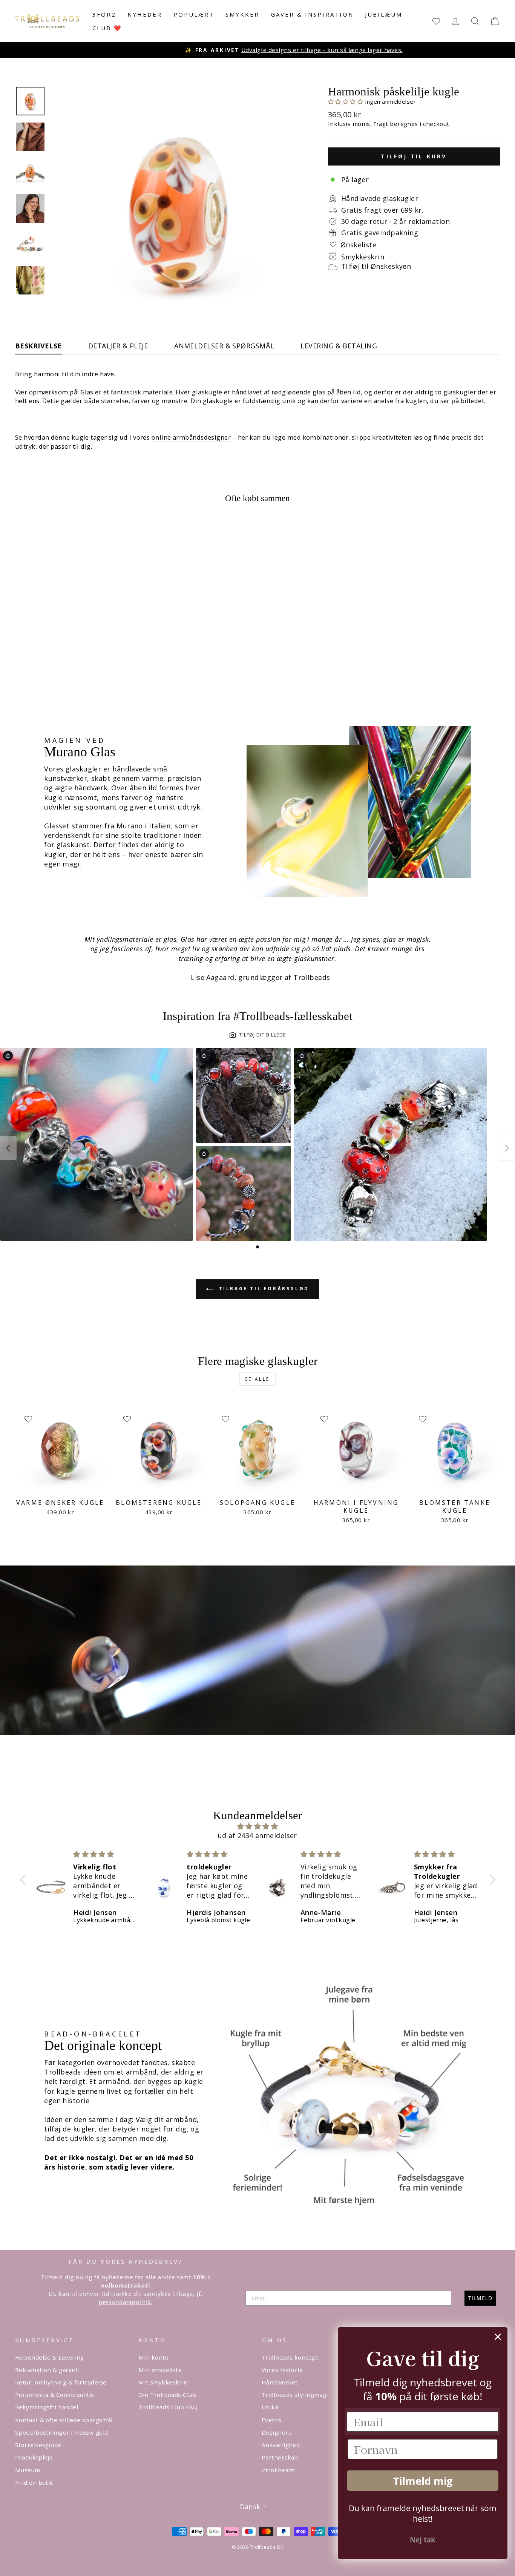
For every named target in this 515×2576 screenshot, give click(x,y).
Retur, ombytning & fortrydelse (61, 2382)
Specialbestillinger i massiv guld (62, 2432)
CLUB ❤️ (107, 28)
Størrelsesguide (38, 2445)
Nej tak (423, 2540)
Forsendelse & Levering (50, 2357)
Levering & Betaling (339, 346)
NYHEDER (145, 14)
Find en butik (34, 2482)
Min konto (153, 2357)
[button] (346, 101)
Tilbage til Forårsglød (263, 1289)
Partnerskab (280, 2457)
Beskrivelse (38, 346)
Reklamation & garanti (47, 2370)
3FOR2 (104, 14)
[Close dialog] (498, 2337)
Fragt (381, 124)
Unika (270, 2407)
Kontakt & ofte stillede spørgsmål (64, 2420)
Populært (194, 14)
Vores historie (282, 2370)
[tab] (257, 1247)
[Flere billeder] (507, 1148)
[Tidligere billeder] (8, 1148)
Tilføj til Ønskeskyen (376, 266)
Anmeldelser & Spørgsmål (224, 346)
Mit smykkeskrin (163, 2382)
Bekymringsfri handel (47, 2407)
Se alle (257, 1379)
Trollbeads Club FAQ (168, 2407)
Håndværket (280, 2382)
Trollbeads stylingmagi (295, 2395)
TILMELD (480, 2298)
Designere (277, 2432)
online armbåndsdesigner (191, 437)
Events (272, 2420)
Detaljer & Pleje (118, 346)
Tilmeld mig (423, 2481)
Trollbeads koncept (290, 2357)
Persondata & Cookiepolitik (55, 2395)
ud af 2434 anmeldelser (257, 1835)
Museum (28, 2470)
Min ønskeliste (160, 2370)
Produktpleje (34, 2457)
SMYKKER (242, 14)
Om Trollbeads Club (167, 2395)
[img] (258, 1826)
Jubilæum (384, 14)
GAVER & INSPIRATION (312, 14)
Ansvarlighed (281, 2445)
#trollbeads (278, 2470)
